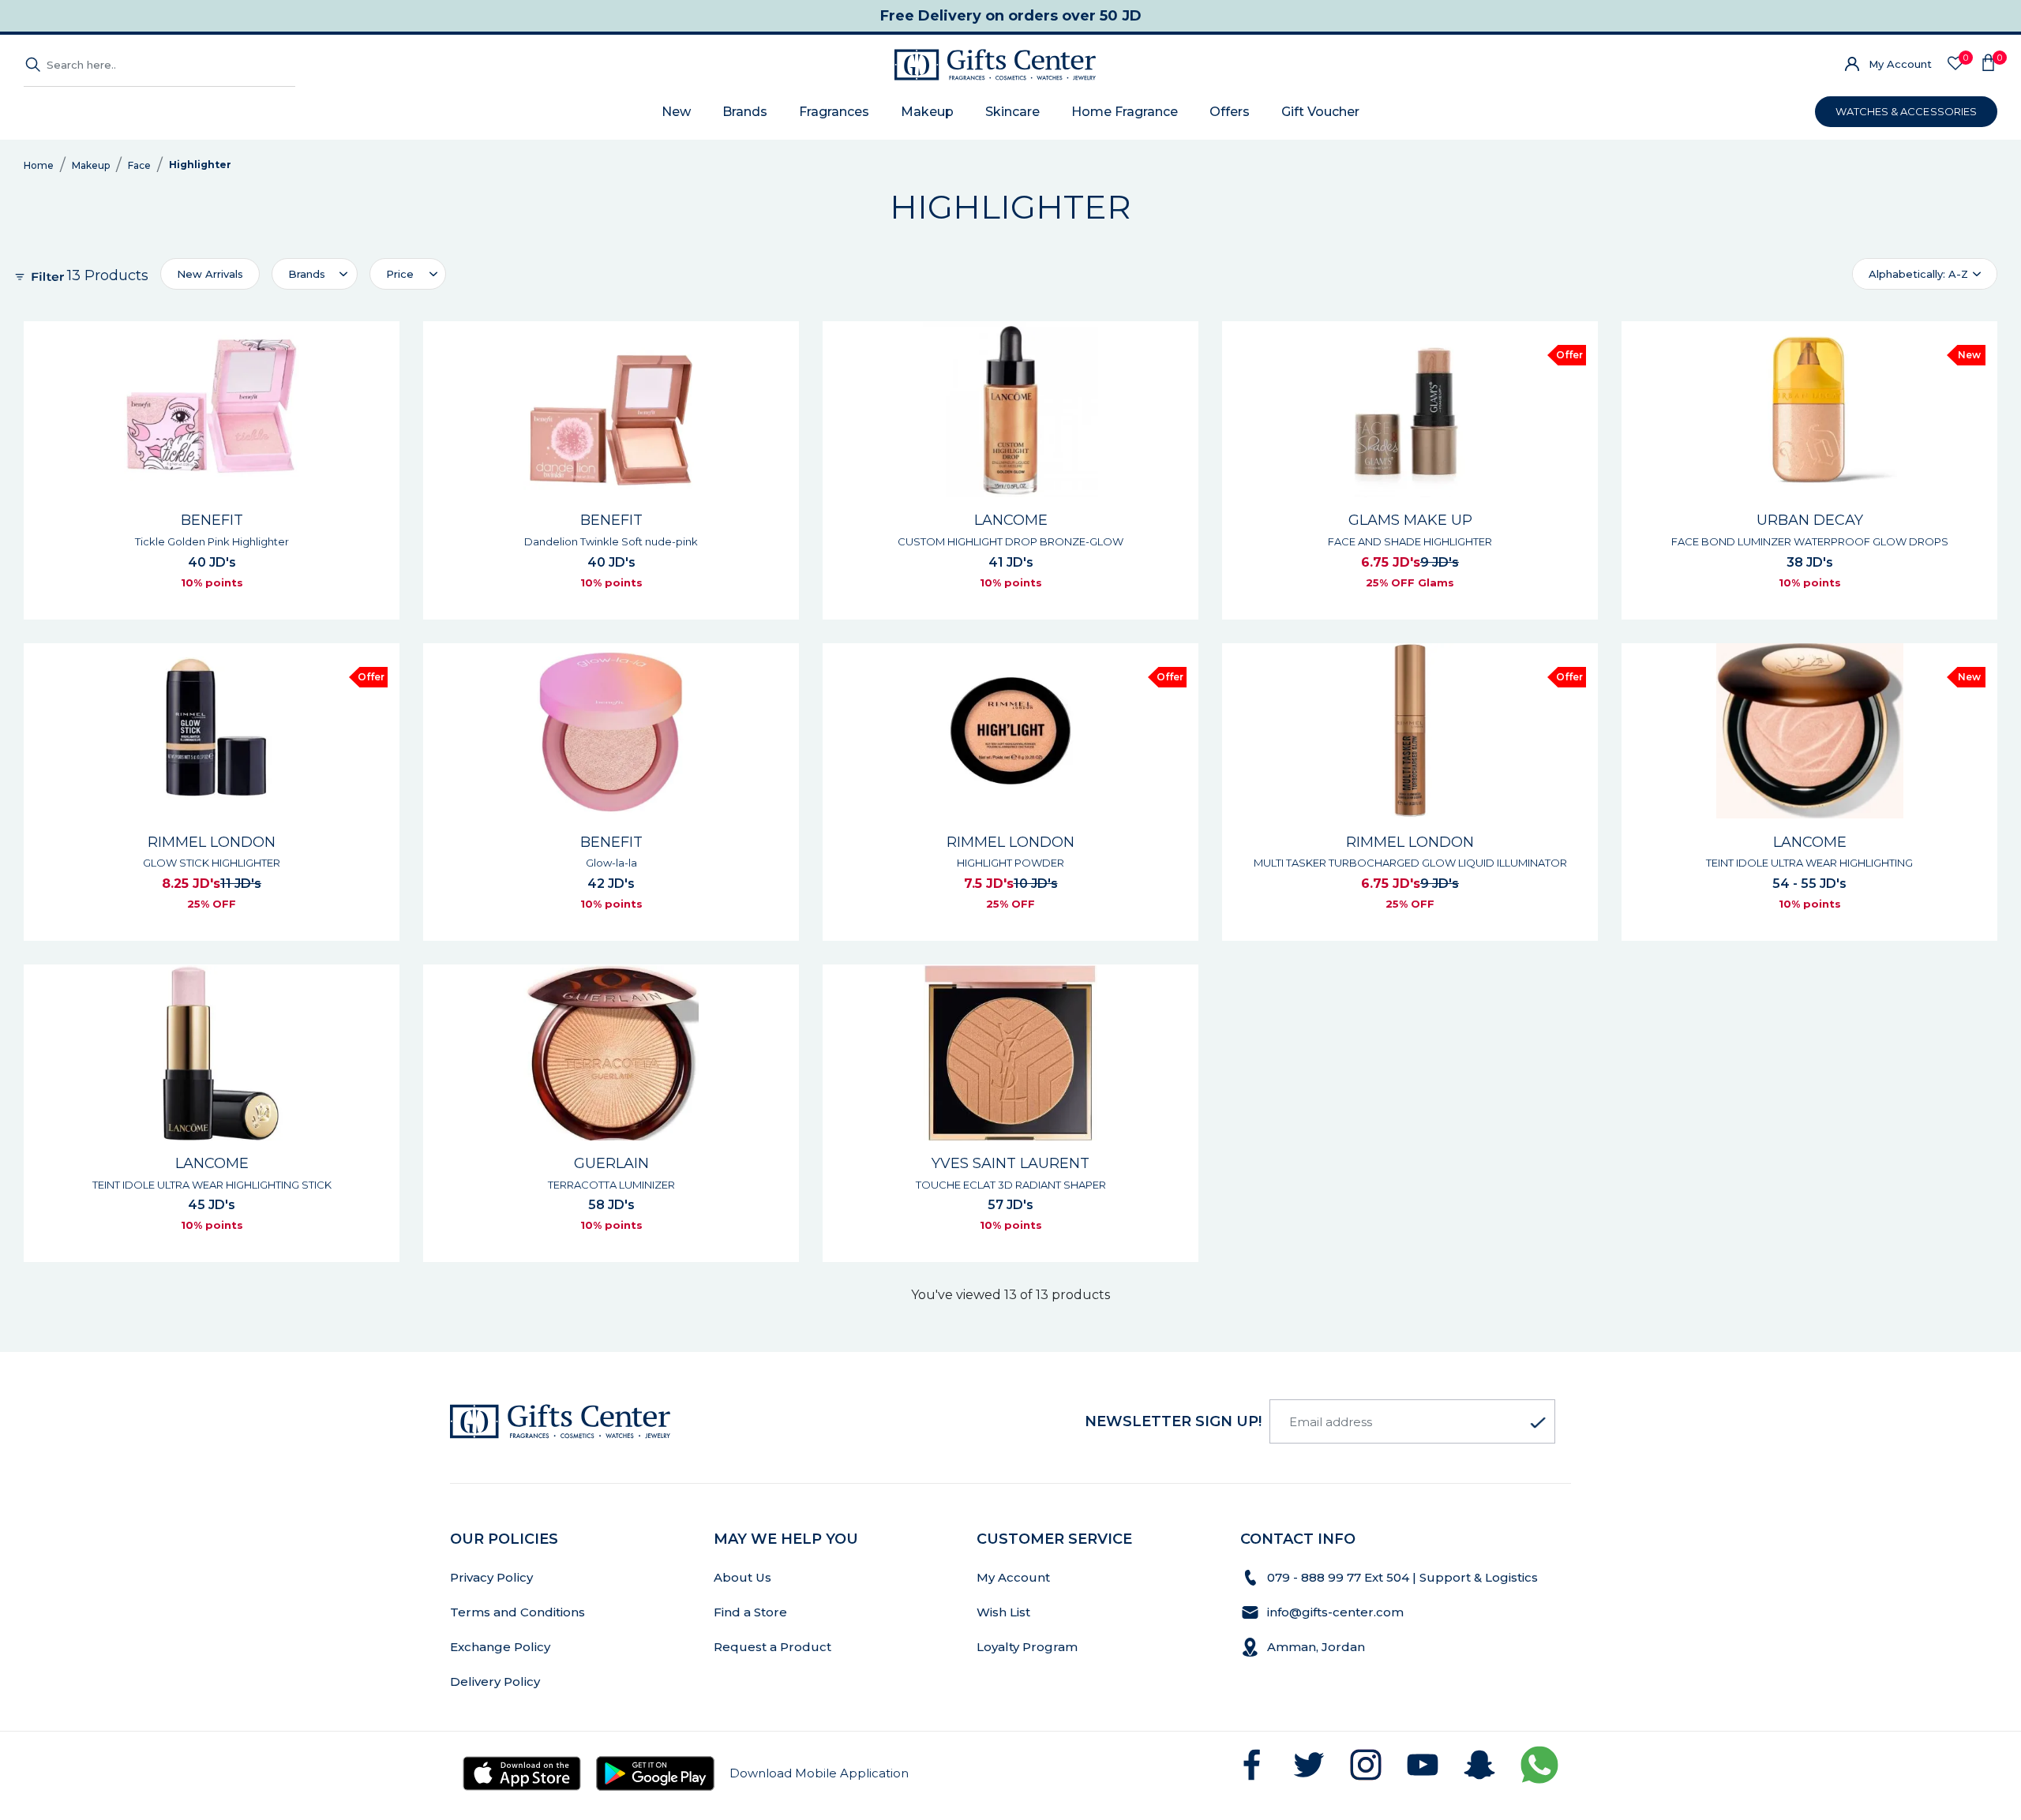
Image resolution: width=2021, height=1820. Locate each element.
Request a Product (772, 1647)
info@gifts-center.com (1335, 1612)
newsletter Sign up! (1173, 1421)
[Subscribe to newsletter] (1538, 1423)
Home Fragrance (1125, 112)
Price (400, 274)
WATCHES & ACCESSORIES (1906, 111)
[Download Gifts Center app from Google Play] (655, 1773)
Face (139, 165)
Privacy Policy (491, 1577)
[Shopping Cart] (1988, 65)
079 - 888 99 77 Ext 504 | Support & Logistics (1404, 1577)
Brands (745, 112)
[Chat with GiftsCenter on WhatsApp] (1539, 1765)
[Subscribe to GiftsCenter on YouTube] (1423, 1765)
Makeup (927, 112)
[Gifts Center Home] (995, 65)
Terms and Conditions (517, 1612)
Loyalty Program (1027, 1647)
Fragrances (834, 112)
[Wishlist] (1955, 64)
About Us (742, 1577)
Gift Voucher (1320, 112)
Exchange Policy (500, 1647)
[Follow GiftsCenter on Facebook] (1252, 1765)
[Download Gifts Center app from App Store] (522, 1773)
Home (39, 165)
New (676, 112)
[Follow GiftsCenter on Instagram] (1366, 1765)
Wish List (1003, 1612)
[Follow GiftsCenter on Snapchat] (1479, 1765)
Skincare (1012, 112)
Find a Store (750, 1612)
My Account (1900, 64)
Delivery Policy (495, 1681)
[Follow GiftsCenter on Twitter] (1309, 1765)
